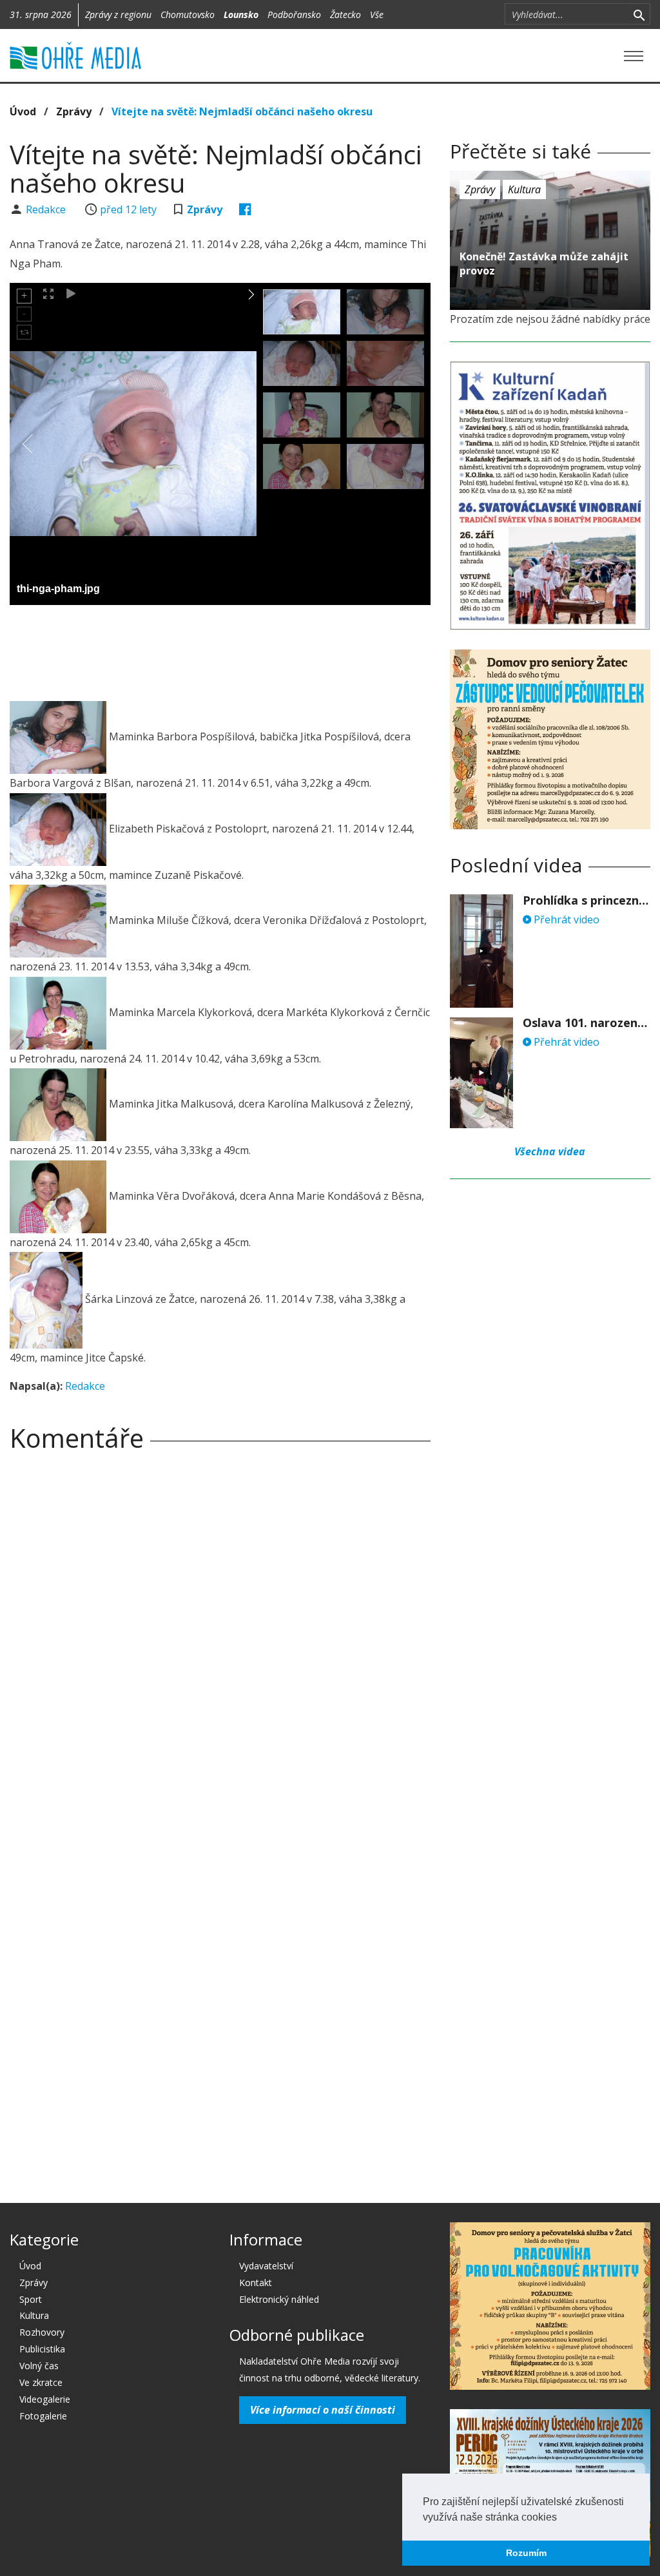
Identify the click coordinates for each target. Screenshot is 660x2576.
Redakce (47, 209)
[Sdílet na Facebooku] (245, 209)
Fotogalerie (43, 2416)
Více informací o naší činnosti (323, 2410)
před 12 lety (128, 209)
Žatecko (345, 14)
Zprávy (74, 111)
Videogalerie (45, 2399)
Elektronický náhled (279, 2299)
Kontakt (256, 2283)
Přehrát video (565, 919)
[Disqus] (220, 1642)
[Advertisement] (244, 650)
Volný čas (39, 2366)
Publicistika (42, 2349)
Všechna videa (550, 1151)
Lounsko (241, 14)
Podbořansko (294, 14)
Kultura (524, 189)
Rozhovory (42, 2332)
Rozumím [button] (526, 2553)
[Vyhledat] (639, 14)
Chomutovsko (188, 14)
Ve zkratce (41, 2382)
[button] (561, 2518)
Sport (31, 2299)
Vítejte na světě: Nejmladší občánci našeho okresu (242, 111)
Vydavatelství (266, 2266)
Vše (377, 14)
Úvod (23, 111)
